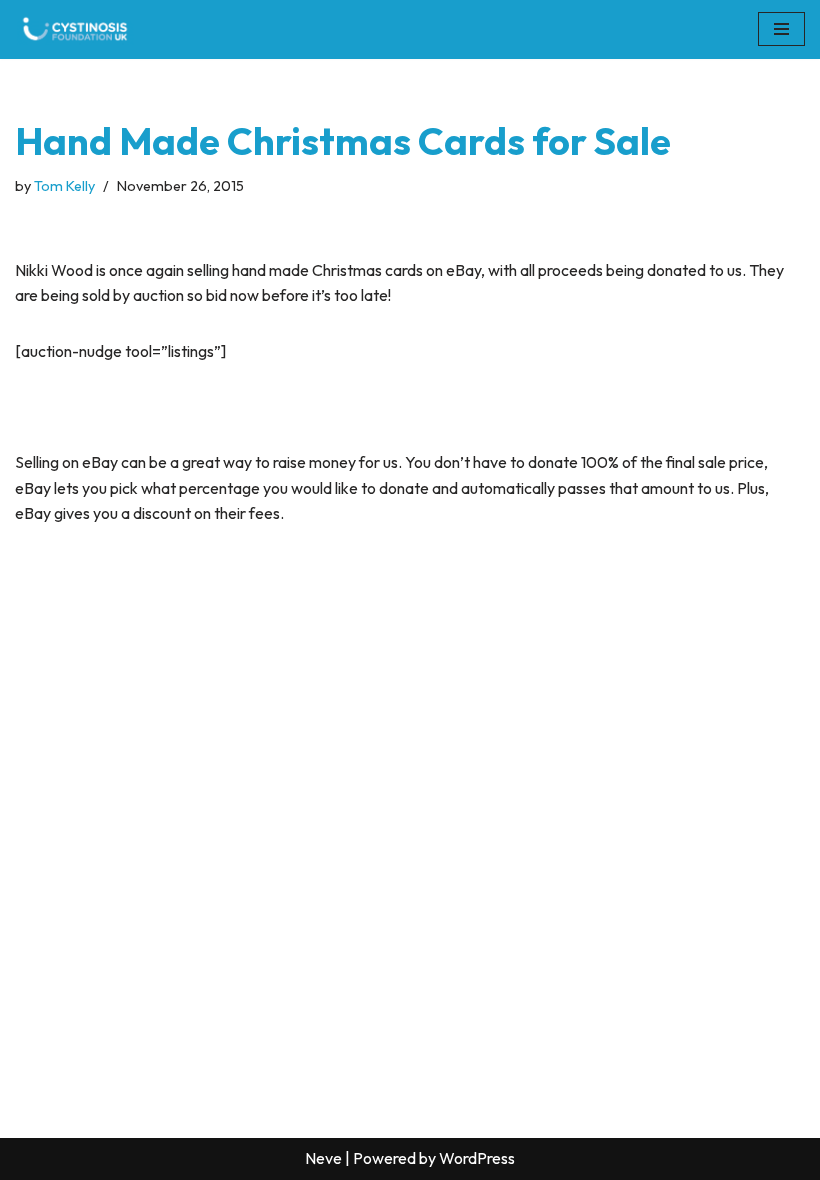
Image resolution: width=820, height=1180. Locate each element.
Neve (323, 1158)
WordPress (477, 1158)
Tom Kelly (64, 186)
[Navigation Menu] (781, 29)
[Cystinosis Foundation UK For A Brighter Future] (75, 29)
